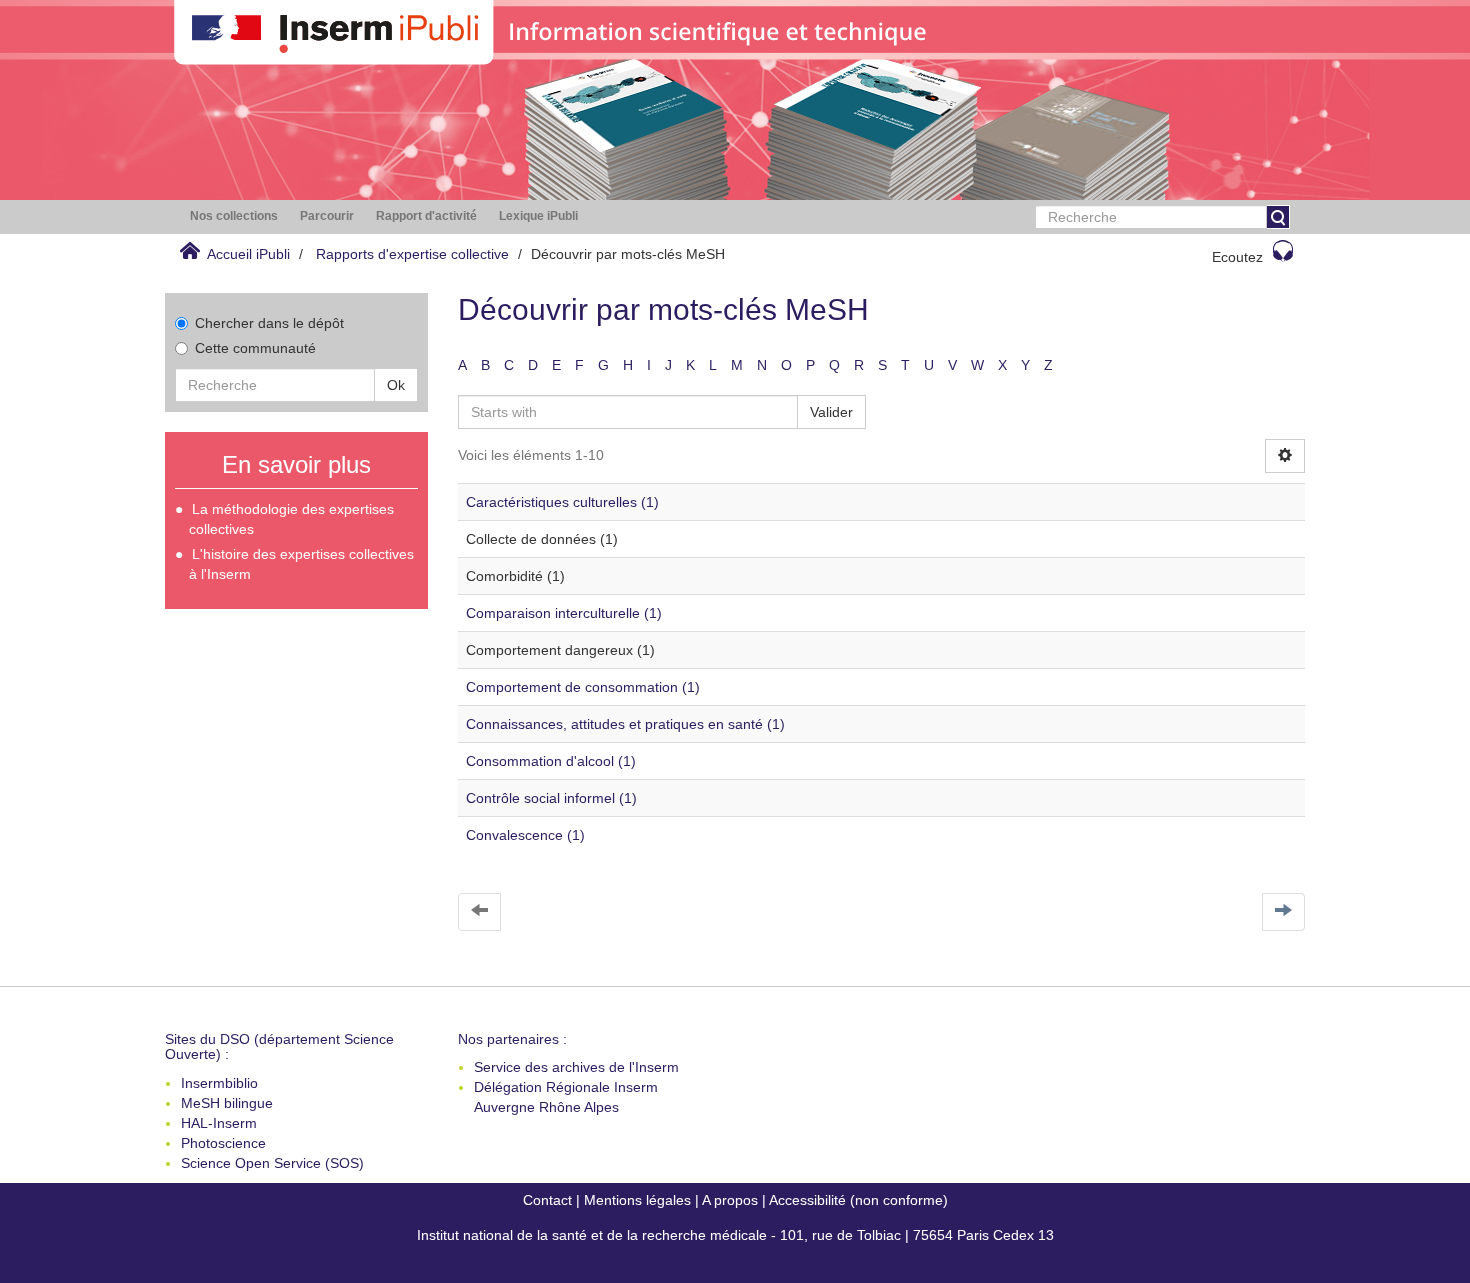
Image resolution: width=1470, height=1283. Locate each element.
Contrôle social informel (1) (551, 798)
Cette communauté (255, 348)
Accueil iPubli (248, 254)
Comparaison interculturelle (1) (564, 613)
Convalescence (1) (525, 835)
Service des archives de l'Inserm (576, 1067)
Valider (831, 412)
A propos (730, 1200)
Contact (547, 1200)
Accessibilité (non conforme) (858, 1200)
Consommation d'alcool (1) (551, 761)
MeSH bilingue (227, 1103)
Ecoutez (1237, 257)
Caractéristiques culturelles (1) (562, 502)
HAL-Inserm (219, 1123)
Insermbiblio (219, 1083)
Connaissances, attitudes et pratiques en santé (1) (625, 724)
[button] (234, 216)
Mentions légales (637, 1200)
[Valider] (1278, 217)
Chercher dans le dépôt (269, 323)
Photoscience (223, 1143)
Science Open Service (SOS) (272, 1163)
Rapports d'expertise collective (412, 254)
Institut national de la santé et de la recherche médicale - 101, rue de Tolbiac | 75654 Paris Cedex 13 (735, 1235)
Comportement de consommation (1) (583, 687)
